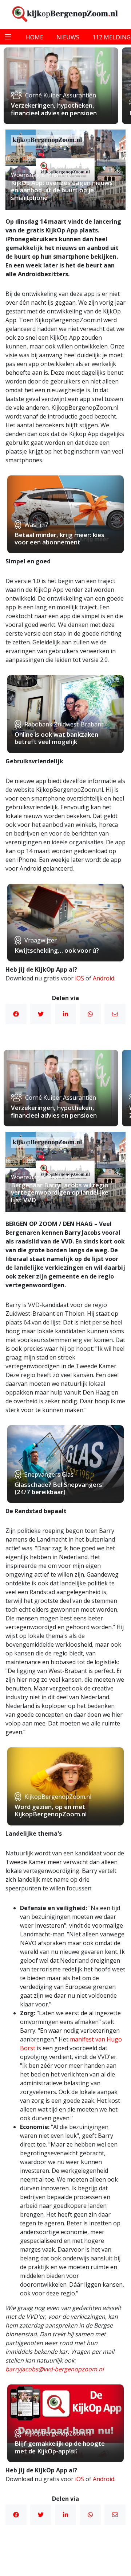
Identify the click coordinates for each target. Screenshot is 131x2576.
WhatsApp (90, 1014)
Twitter (41, 1014)
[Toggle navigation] (8, 37)
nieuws (68, 37)
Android (104, 978)
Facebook (16, 1014)
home (35, 37)
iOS (80, 978)
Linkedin (65, 1014)
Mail (115, 1014)
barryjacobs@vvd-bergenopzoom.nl (55, 2369)
